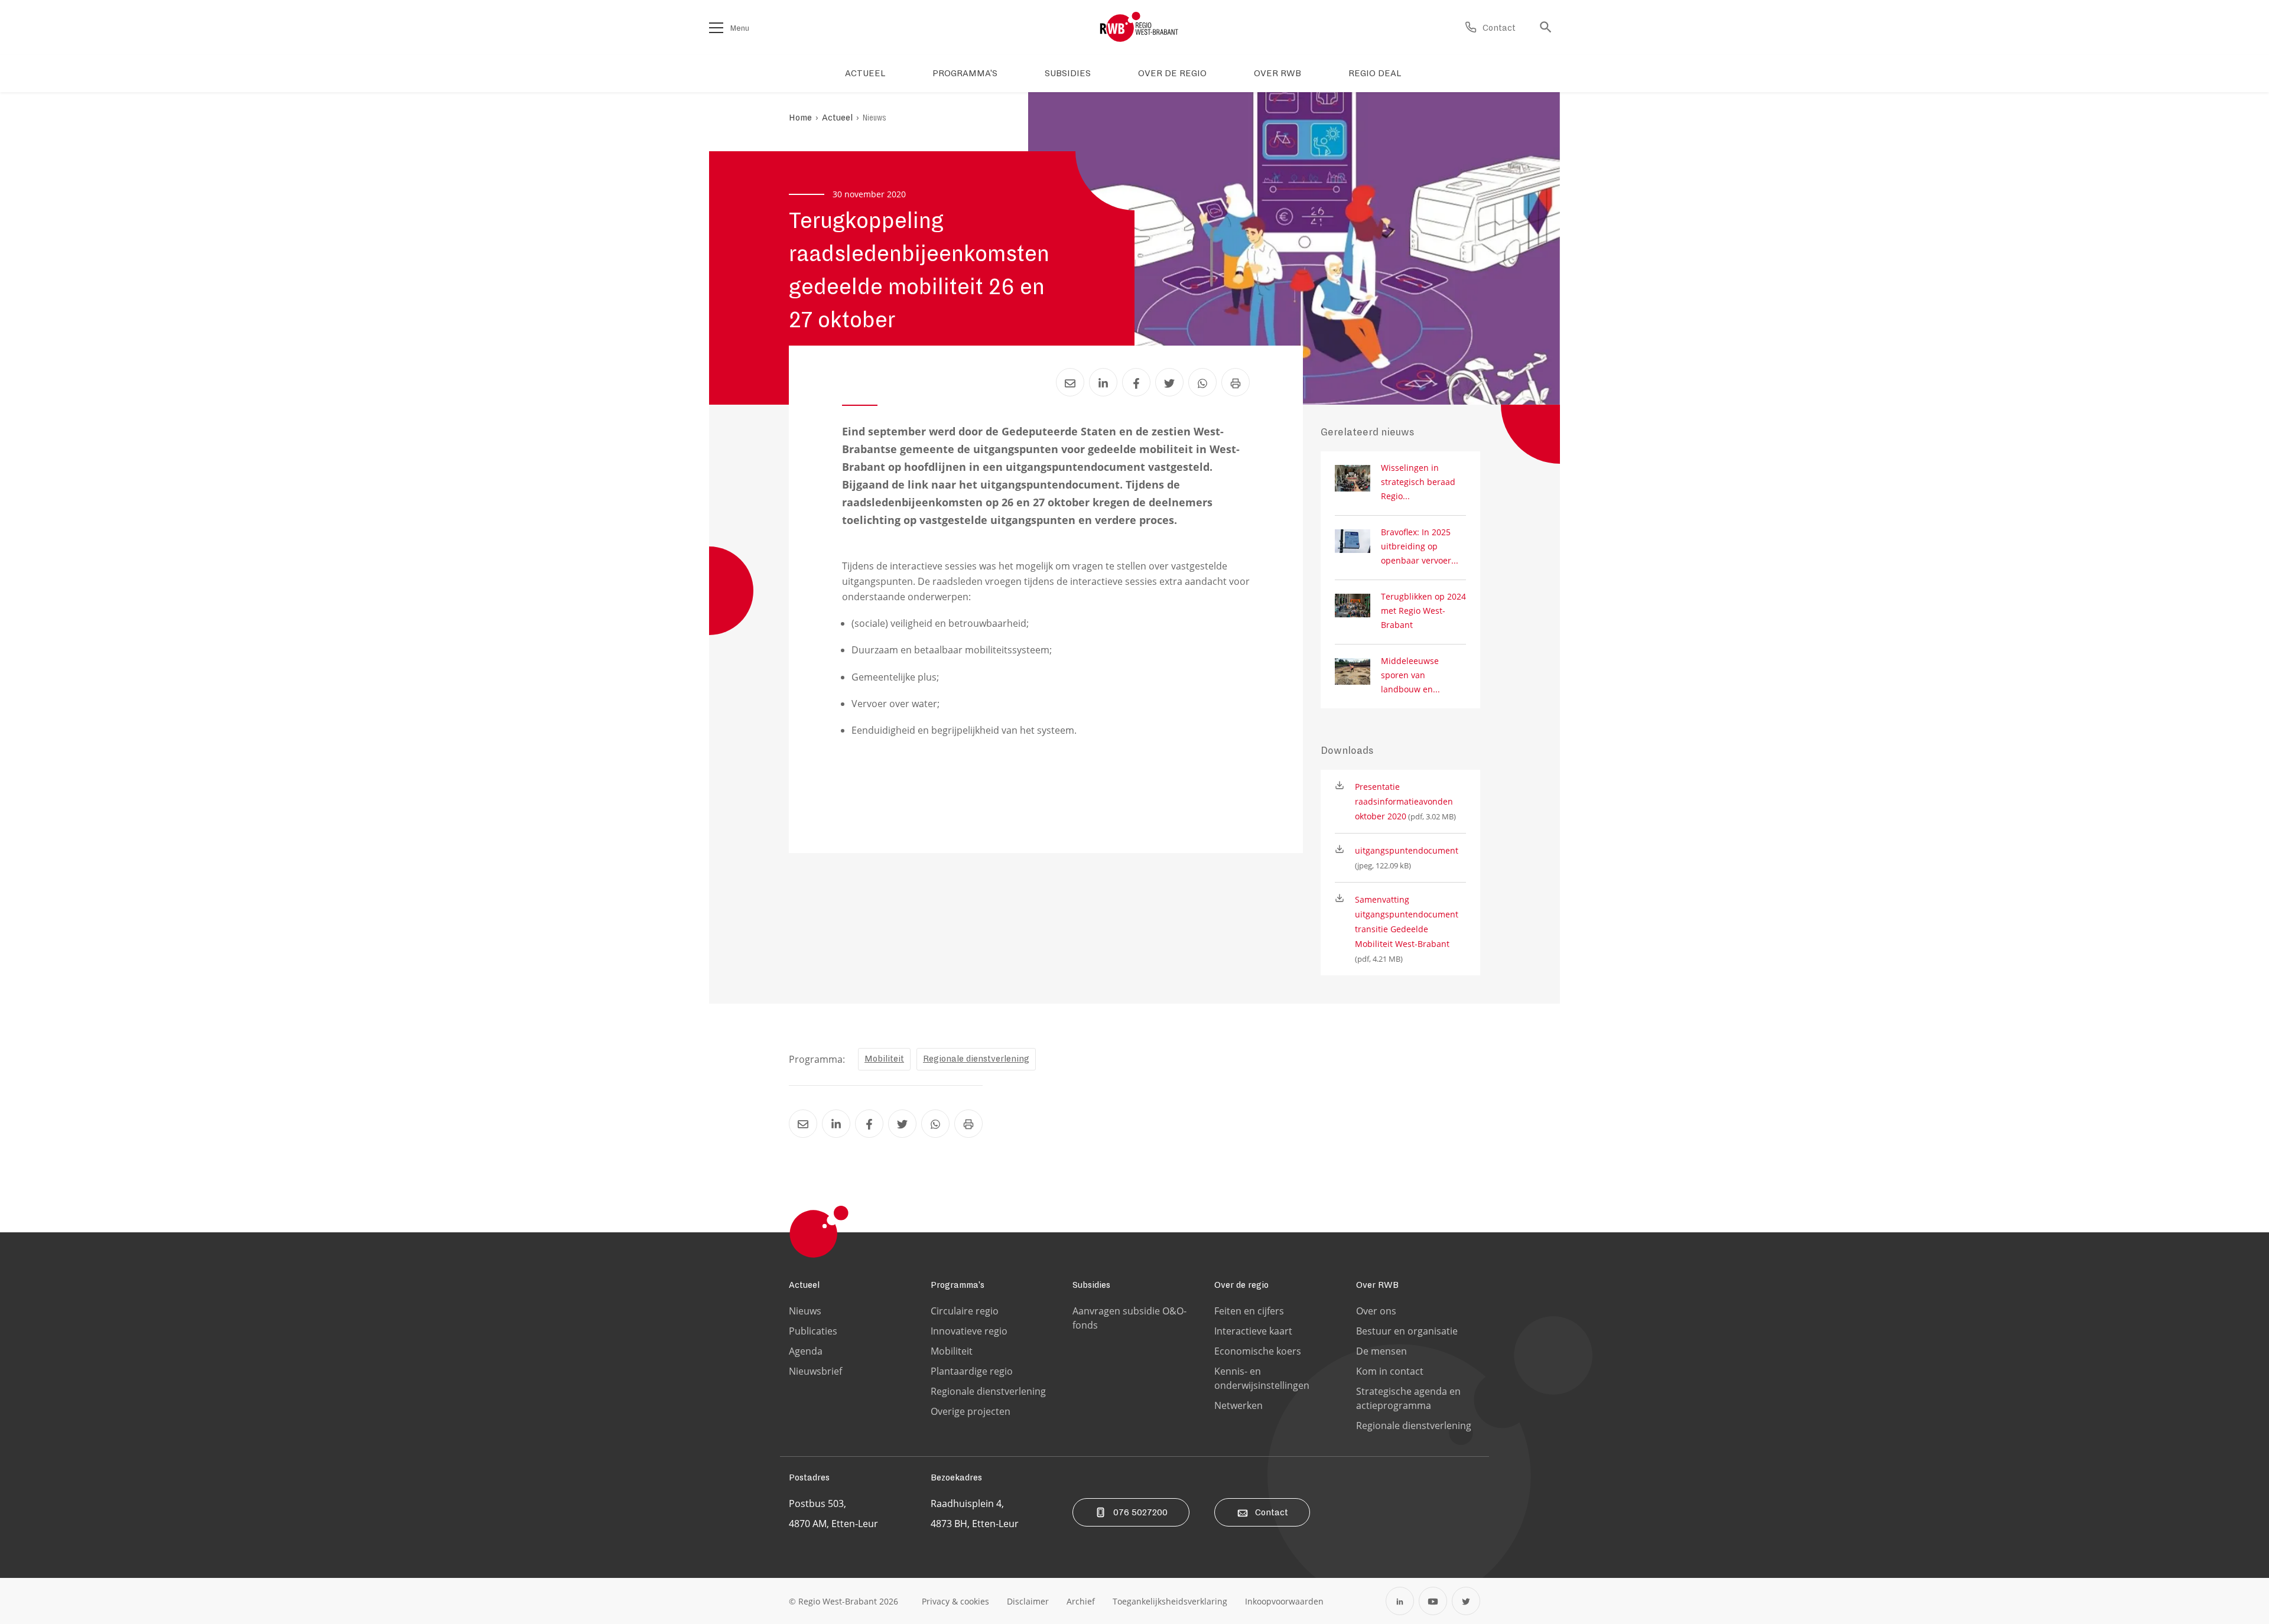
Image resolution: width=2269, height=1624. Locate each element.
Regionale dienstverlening (976, 1059)
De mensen (1381, 1351)
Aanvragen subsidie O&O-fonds (1129, 1318)
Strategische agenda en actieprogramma (1408, 1398)
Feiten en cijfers (1249, 1311)
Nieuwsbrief (815, 1371)
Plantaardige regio (972, 1371)
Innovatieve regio (969, 1331)
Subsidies (1091, 1285)
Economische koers (1258, 1351)
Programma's (958, 1285)
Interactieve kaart (1253, 1331)
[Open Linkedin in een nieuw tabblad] (1400, 1601)
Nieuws (875, 118)
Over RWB (1377, 1285)
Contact (1272, 1512)
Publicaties (813, 1331)
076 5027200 (1140, 1512)
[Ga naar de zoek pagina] (1549, 28)
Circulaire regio (965, 1311)
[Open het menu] (716, 27)
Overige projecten (971, 1411)
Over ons (1376, 1311)
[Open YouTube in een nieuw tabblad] (1433, 1601)
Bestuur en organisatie (1407, 1331)
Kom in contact (1390, 1371)
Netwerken (1238, 1405)
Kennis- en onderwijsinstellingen (1262, 1378)
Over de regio (1241, 1285)
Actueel (837, 118)
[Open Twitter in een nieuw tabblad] (1466, 1601)
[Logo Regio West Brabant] (1139, 27)
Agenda (806, 1351)
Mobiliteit (884, 1059)
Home (800, 118)
